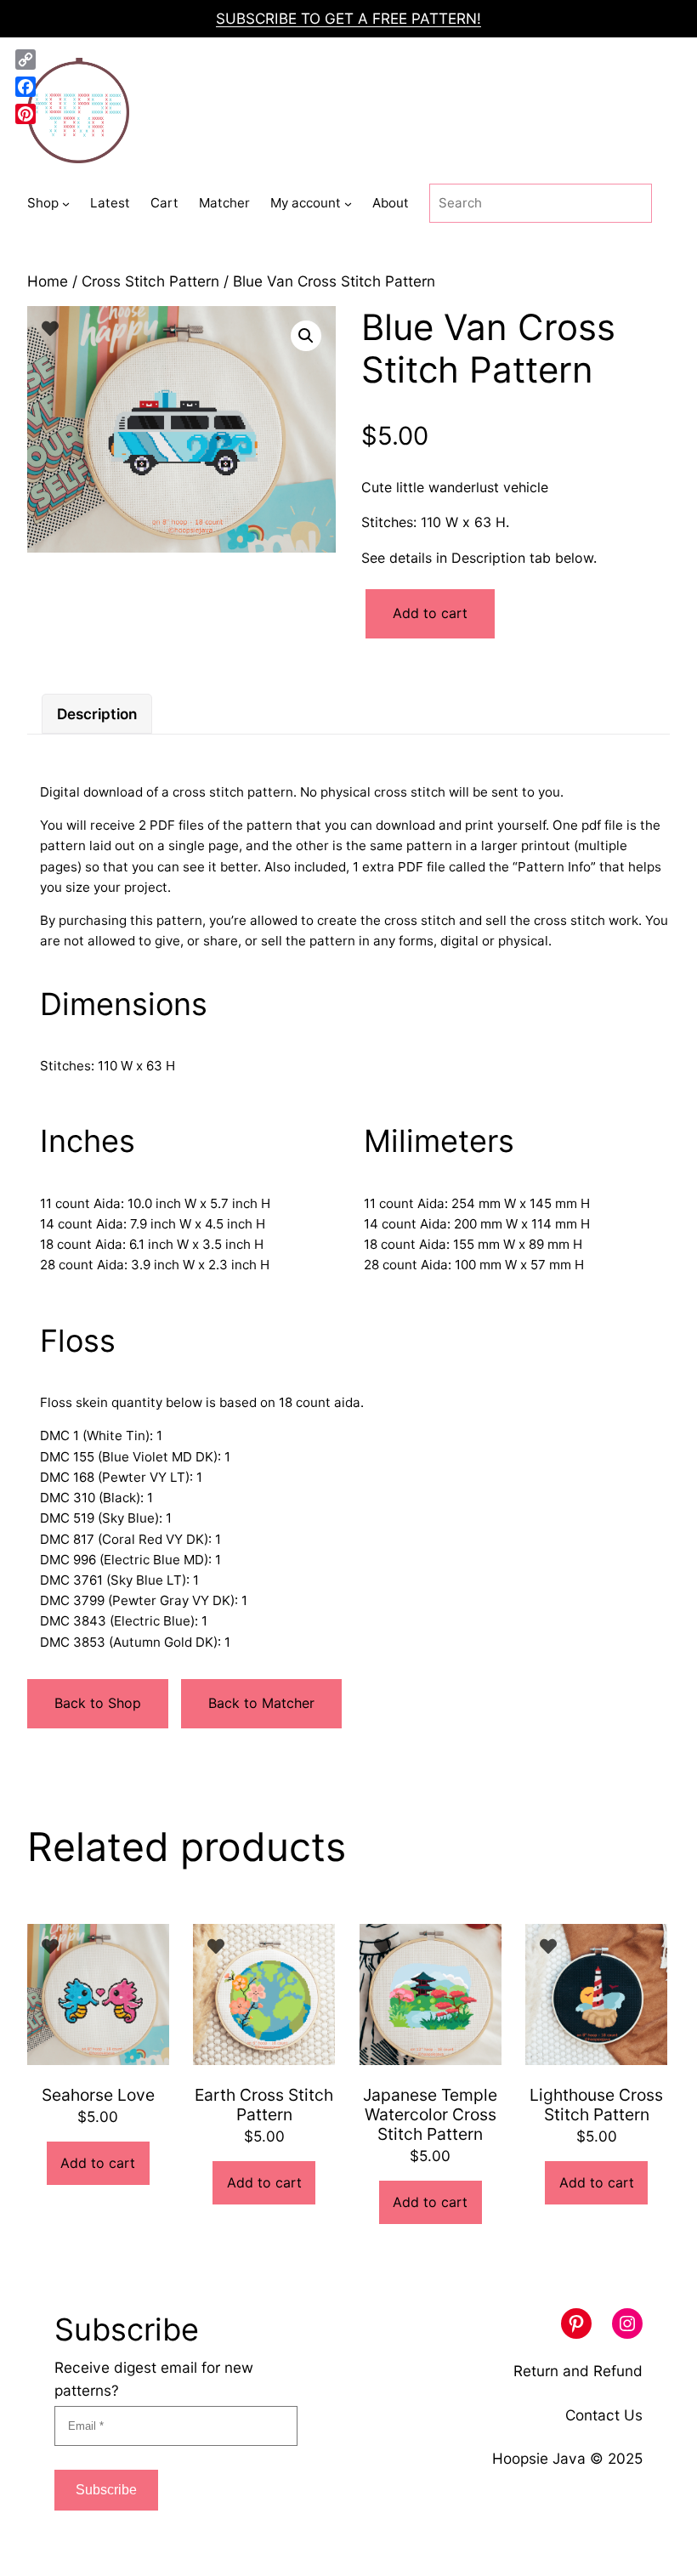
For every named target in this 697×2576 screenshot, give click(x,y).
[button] (306, 336)
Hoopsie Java (539, 2458)
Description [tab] (97, 714)
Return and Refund (578, 2371)
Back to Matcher (261, 1703)
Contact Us (604, 2415)
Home (48, 281)
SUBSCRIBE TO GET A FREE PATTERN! (348, 18)
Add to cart (430, 613)
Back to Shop (98, 1703)
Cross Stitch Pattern (150, 281)
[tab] (97, 714)
